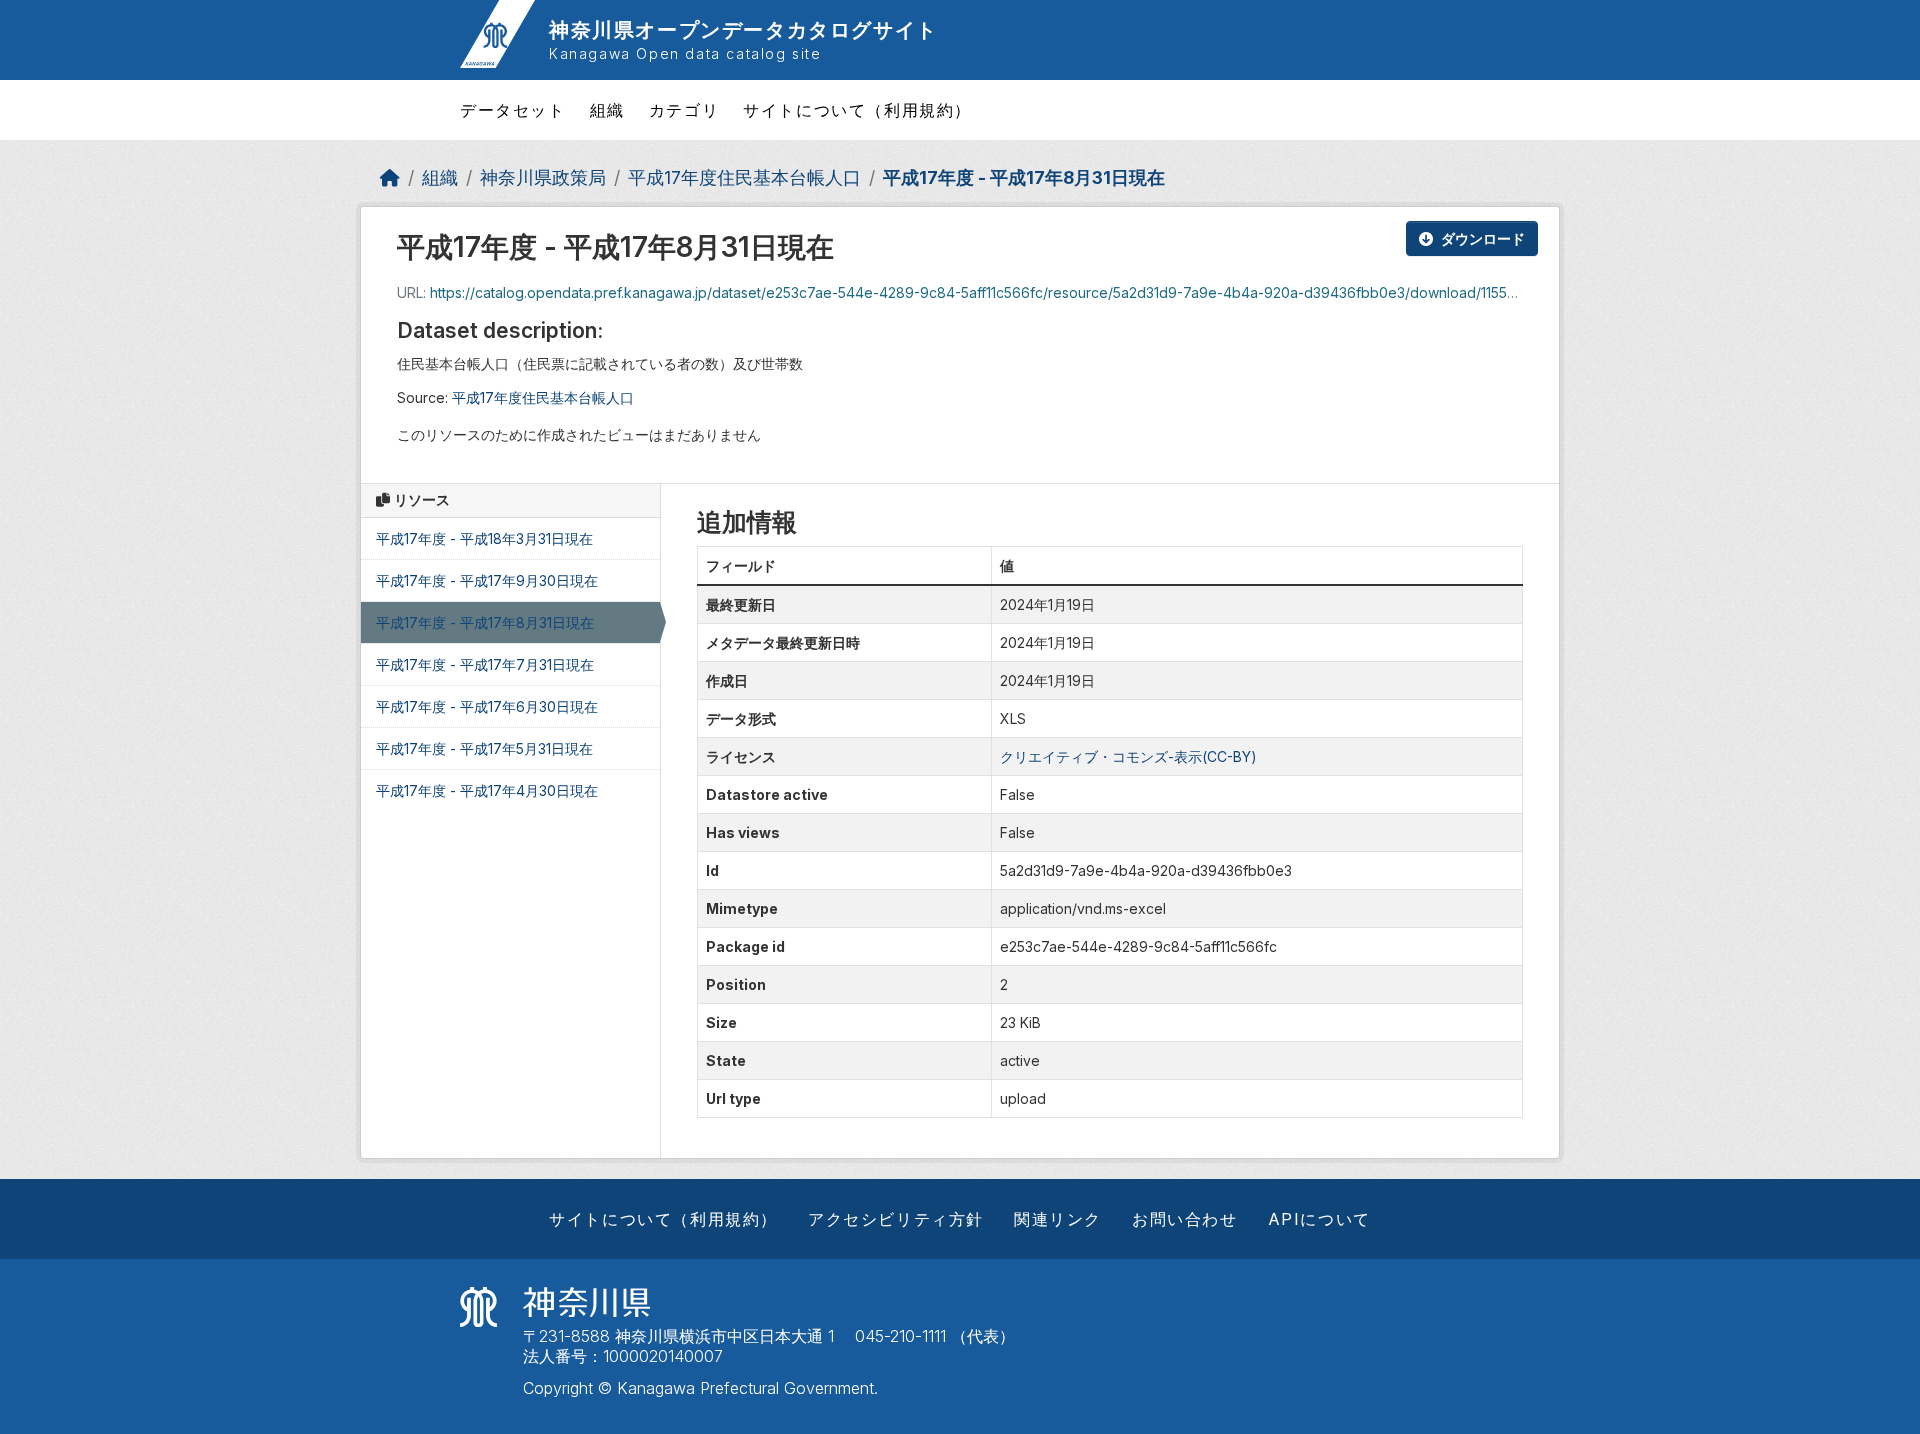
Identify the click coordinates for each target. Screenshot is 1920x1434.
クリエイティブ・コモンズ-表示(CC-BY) (1128, 756)
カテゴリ (684, 110)
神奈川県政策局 (543, 177)
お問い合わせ (1185, 1219)
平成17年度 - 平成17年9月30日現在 (487, 580)
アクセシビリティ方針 (896, 1219)
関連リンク (1058, 1219)
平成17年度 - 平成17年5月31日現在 (484, 748)
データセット (513, 110)
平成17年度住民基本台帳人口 (744, 177)
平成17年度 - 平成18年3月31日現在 (484, 538)
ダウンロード (1483, 238)
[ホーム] (390, 177)
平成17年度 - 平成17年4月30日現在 (487, 790)
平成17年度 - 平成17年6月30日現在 (487, 706)
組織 (607, 110)
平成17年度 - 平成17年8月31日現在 (1024, 177)
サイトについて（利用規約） (857, 110)
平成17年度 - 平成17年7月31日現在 (485, 664)
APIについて (1319, 1219)
